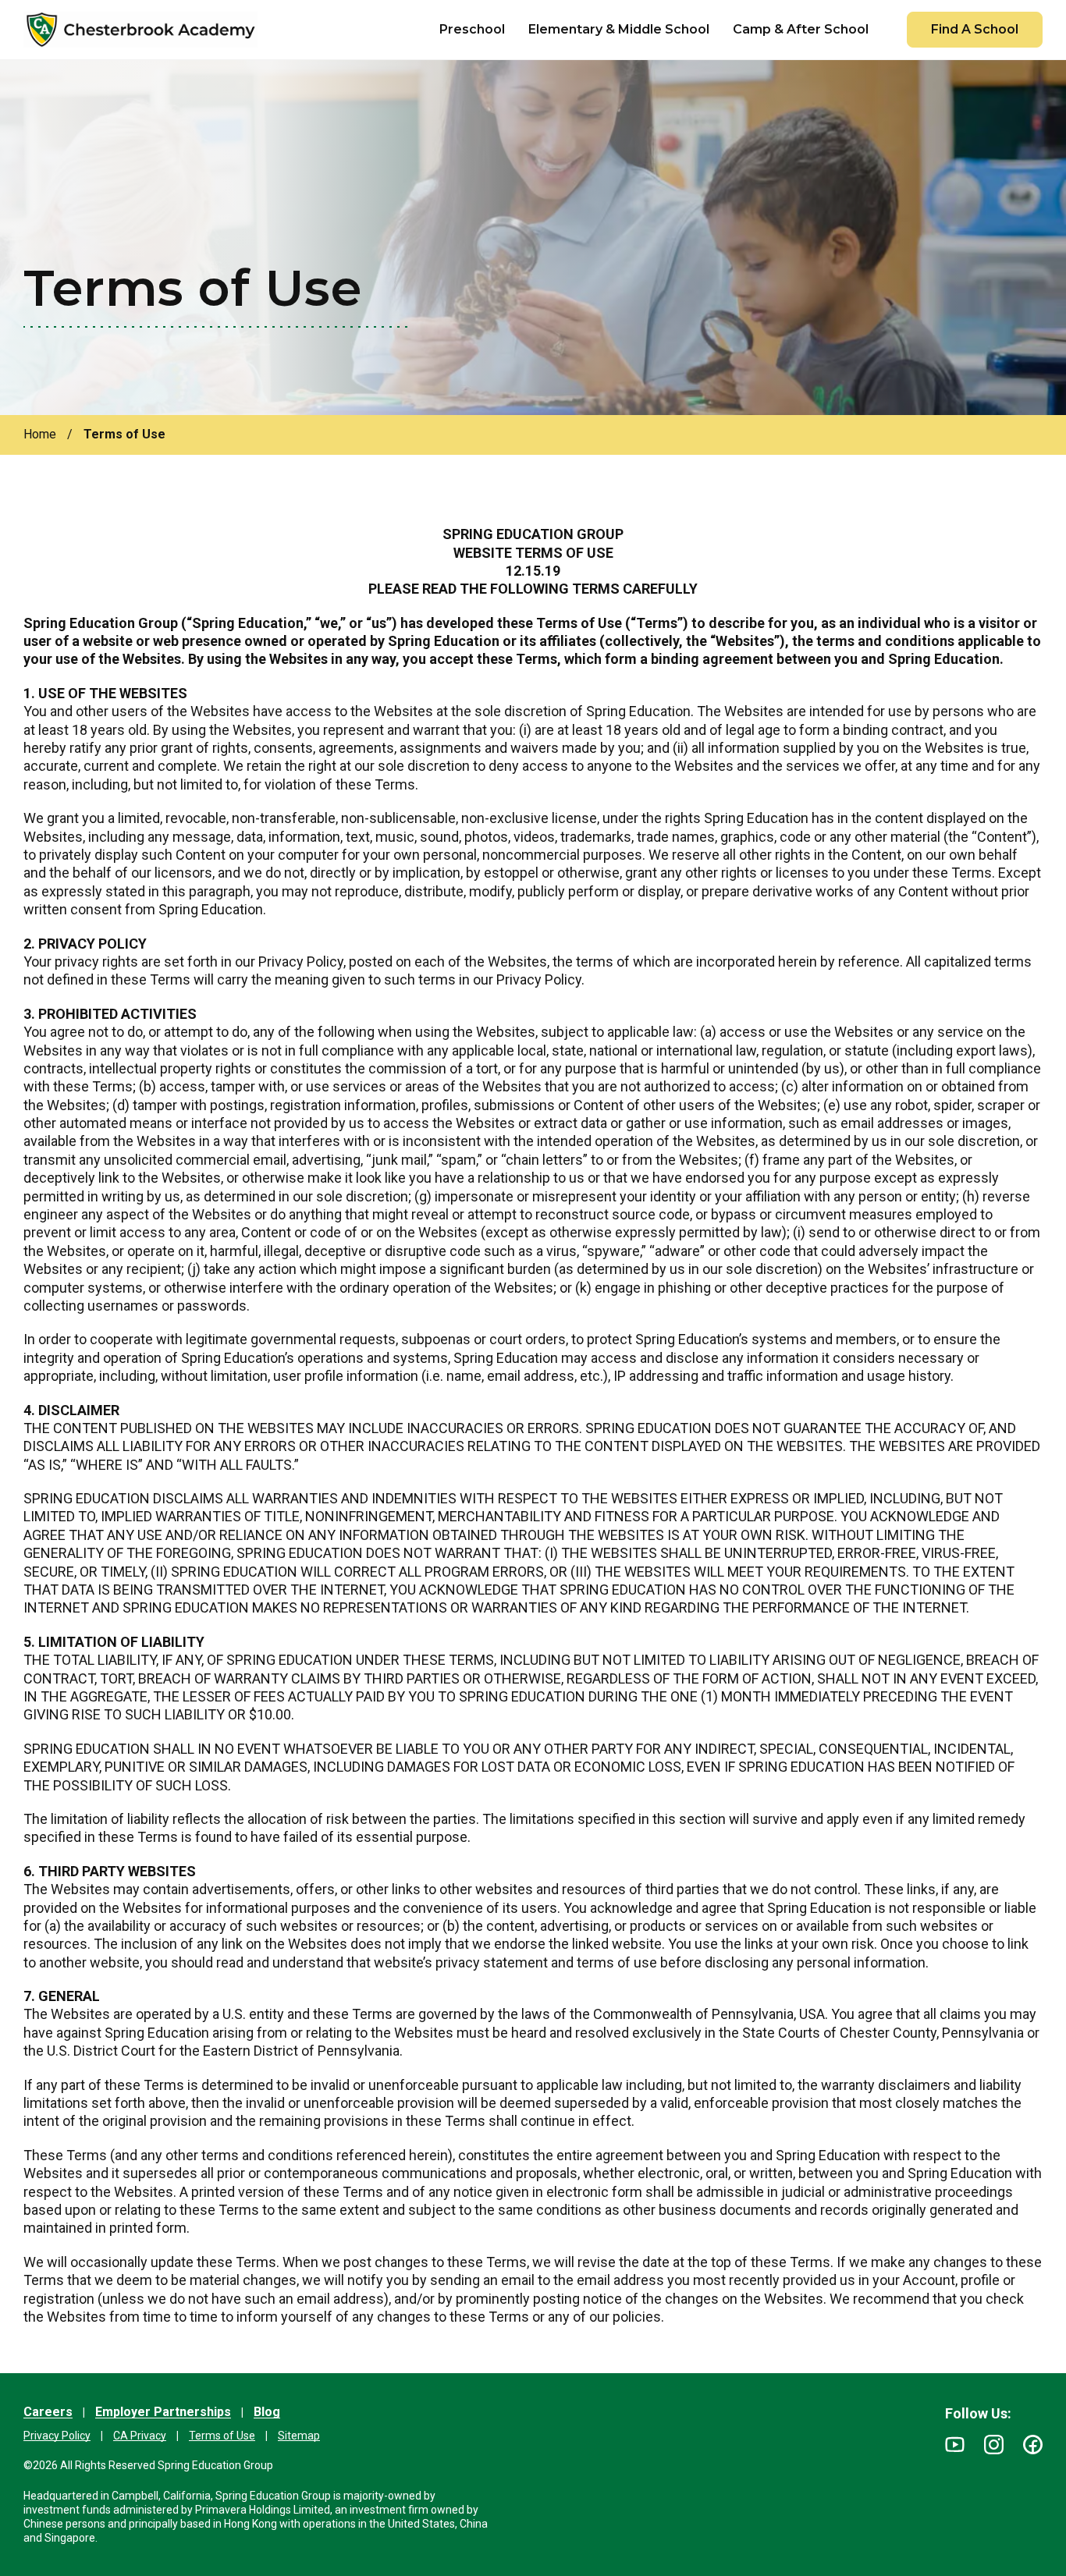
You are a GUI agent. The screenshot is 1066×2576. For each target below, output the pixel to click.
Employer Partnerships (163, 2412)
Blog (267, 2412)
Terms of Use (222, 2436)
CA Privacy (140, 2436)
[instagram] (994, 2445)
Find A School (975, 29)
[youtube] (955, 2445)
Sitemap (299, 2436)
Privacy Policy (57, 2436)
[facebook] (1033, 2445)
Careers (48, 2412)
